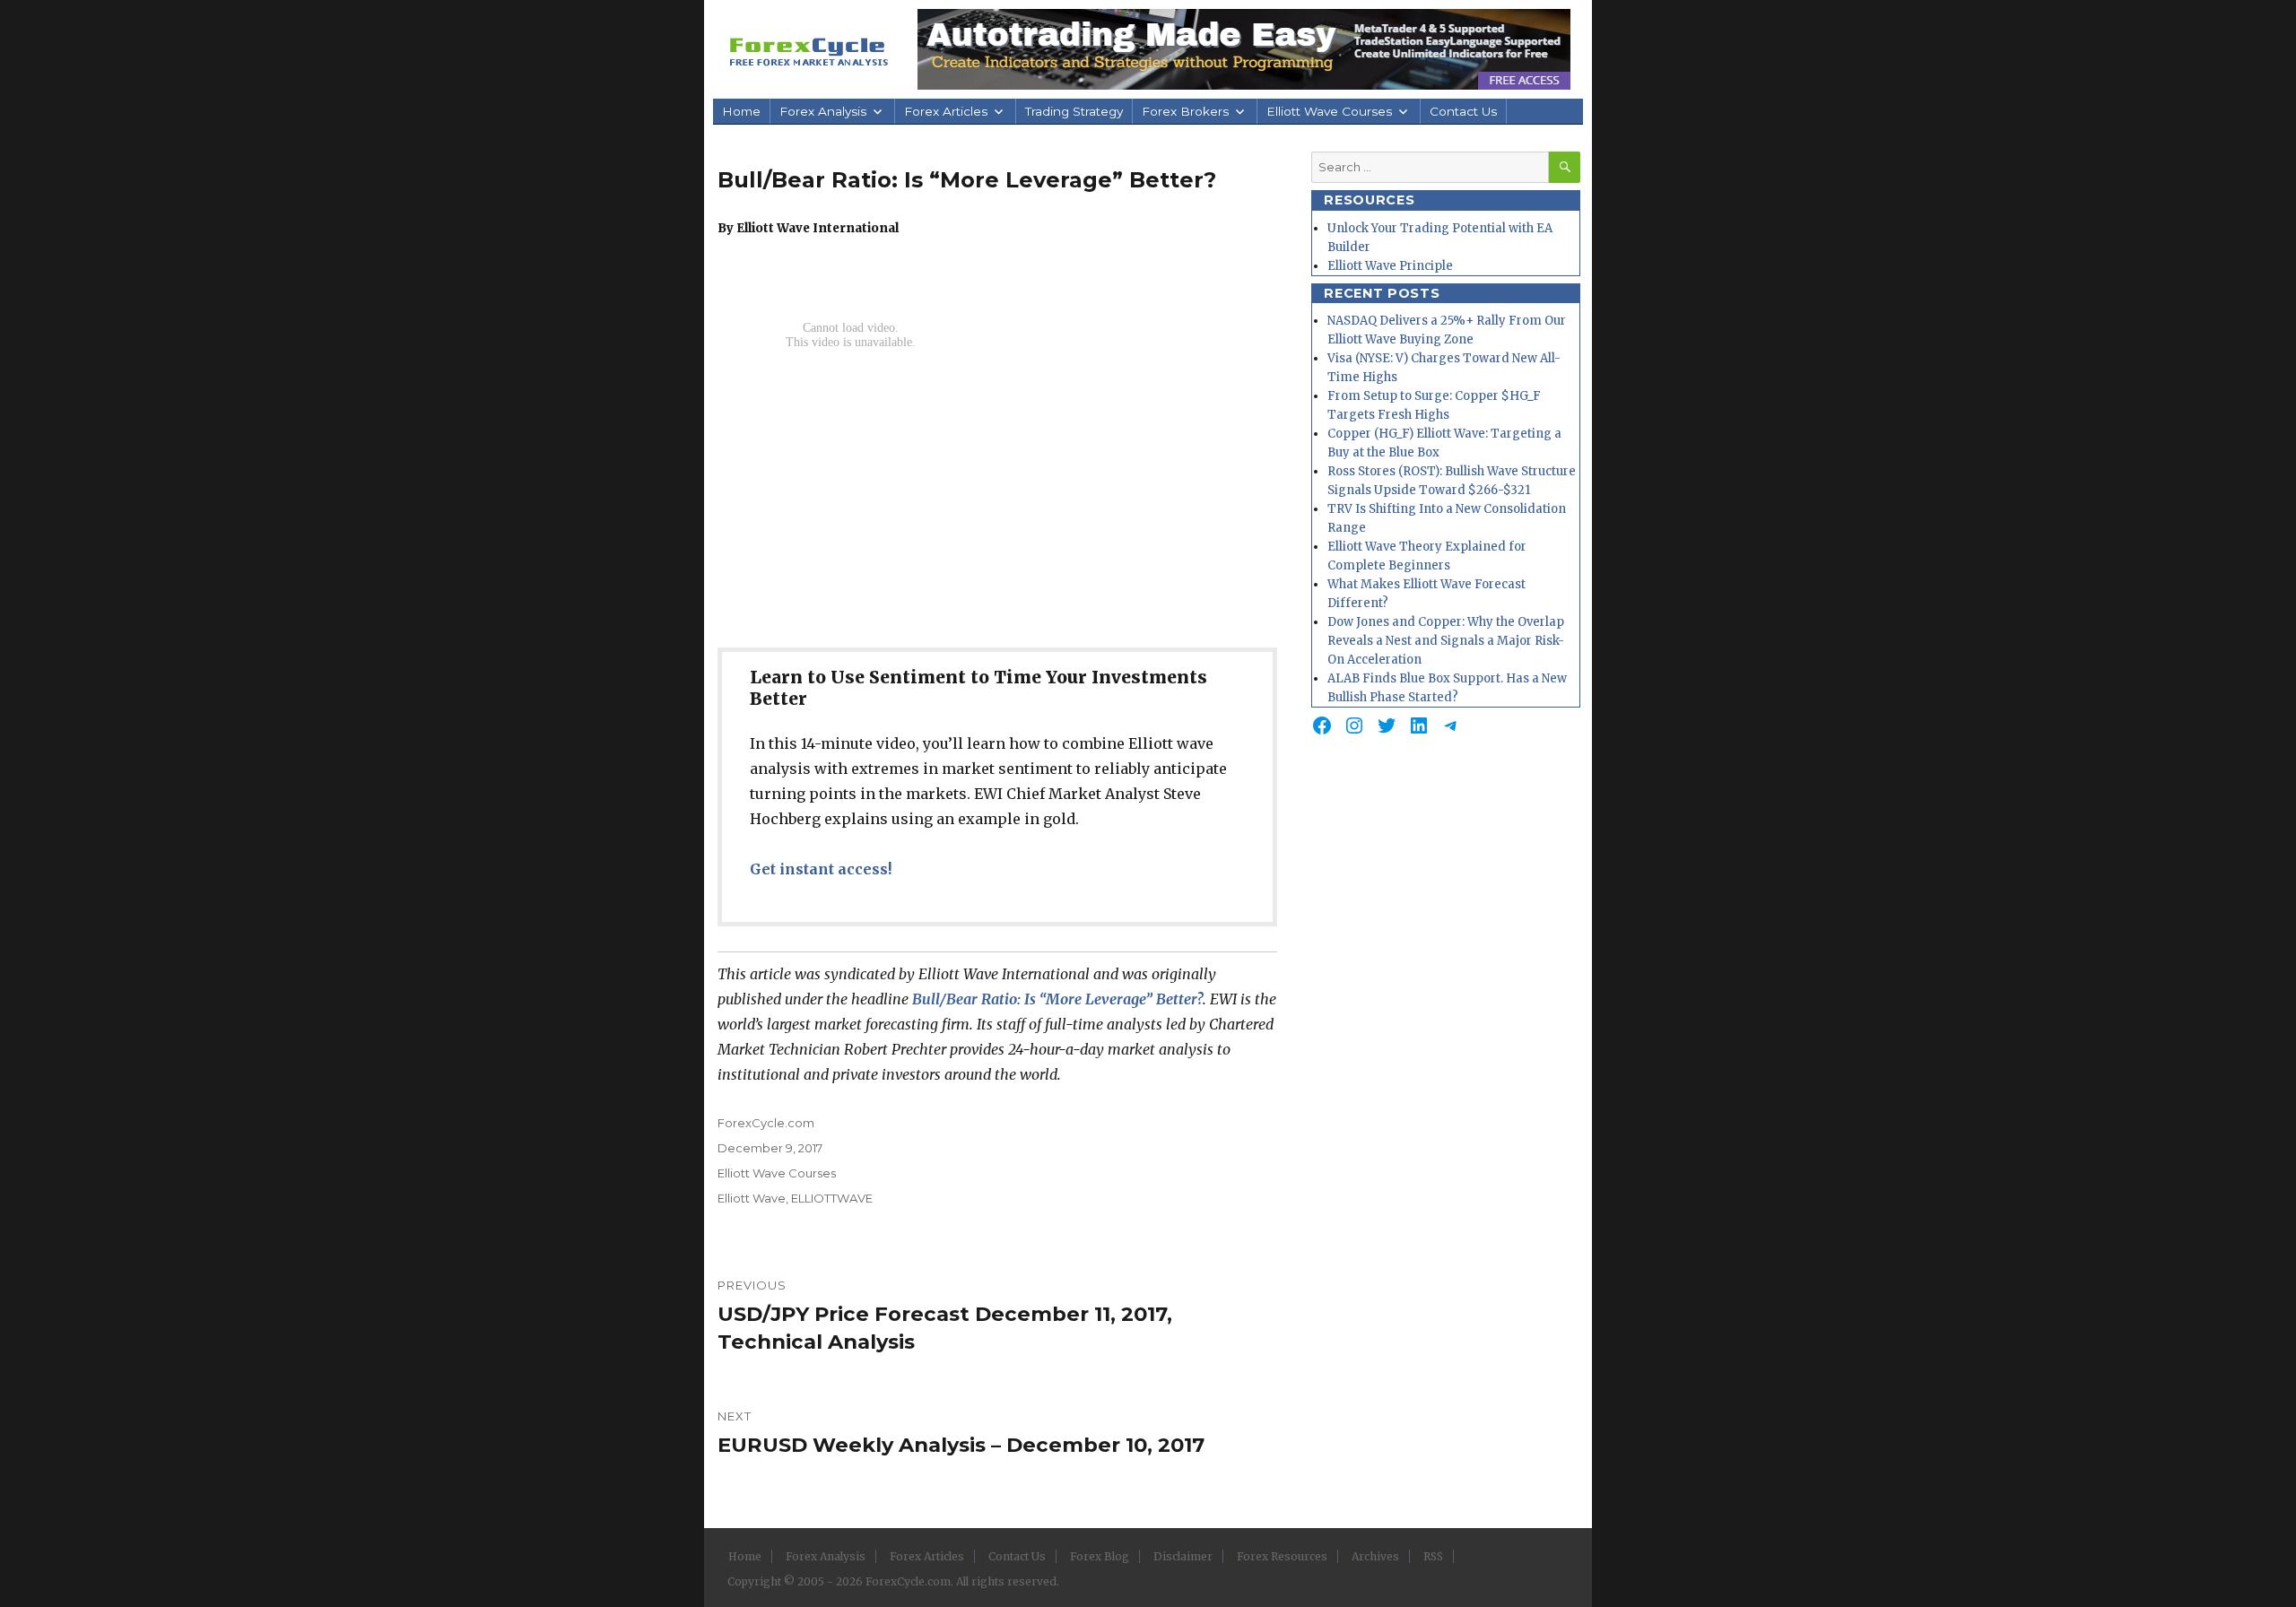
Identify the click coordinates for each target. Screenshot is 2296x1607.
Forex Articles (946, 111)
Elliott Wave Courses (1329, 111)
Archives (1375, 1556)
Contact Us (1463, 111)
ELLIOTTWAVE (832, 1198)
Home (741, 111)
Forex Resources (1282, 1556)
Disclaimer (1183, 1556)
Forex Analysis (823, 111)
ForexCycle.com (766, 1123)
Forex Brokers (1185, 111)
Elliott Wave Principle (1390, 266)
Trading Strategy (1074, 111)
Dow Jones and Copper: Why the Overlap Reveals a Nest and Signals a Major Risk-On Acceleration (1446, 641)
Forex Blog (1100, 1556)
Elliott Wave (752, 1198)
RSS (1433, 1556)
